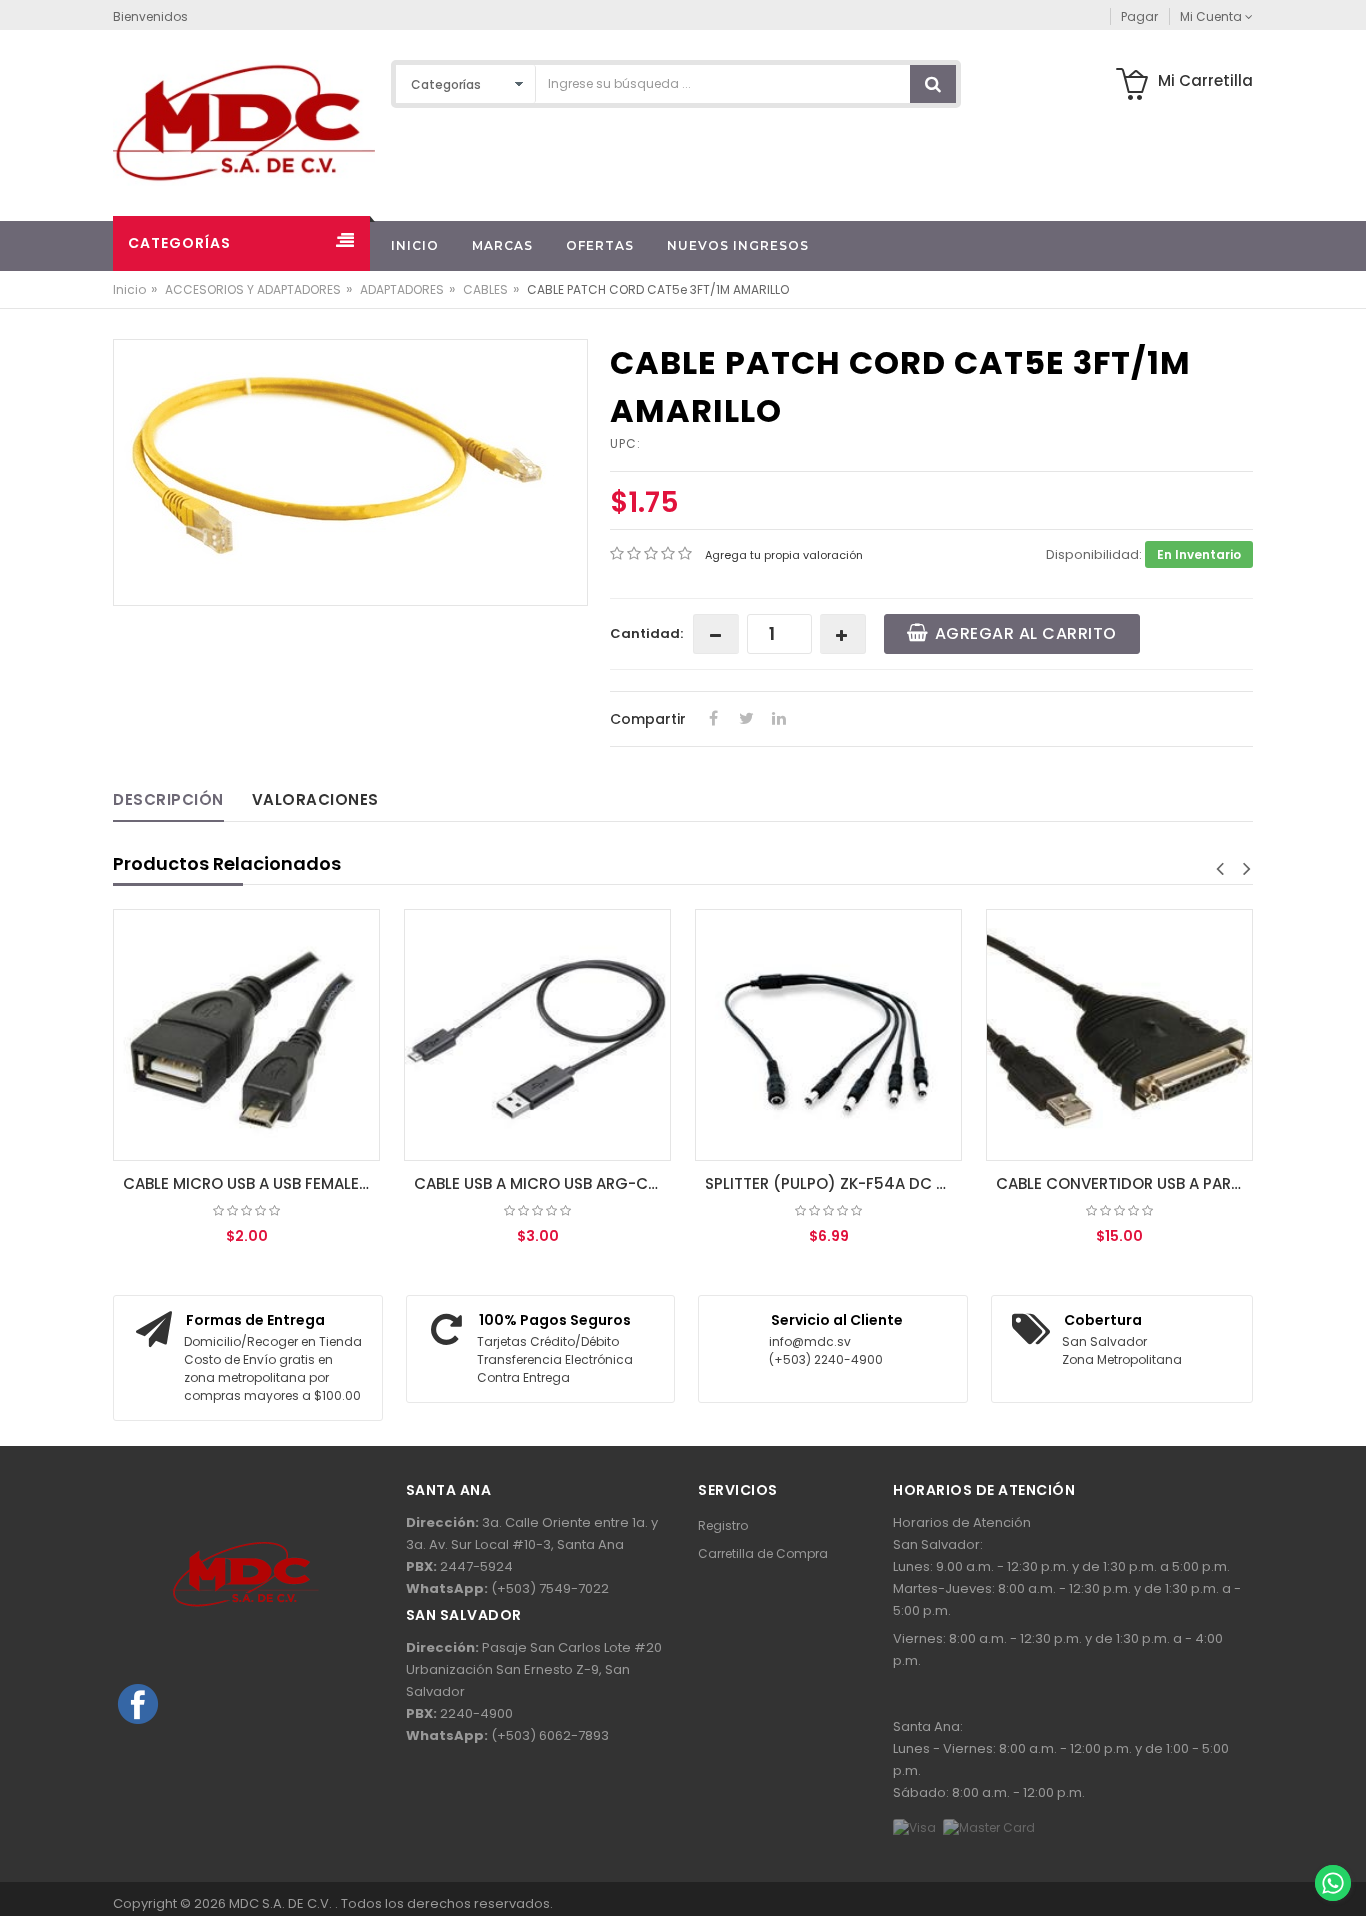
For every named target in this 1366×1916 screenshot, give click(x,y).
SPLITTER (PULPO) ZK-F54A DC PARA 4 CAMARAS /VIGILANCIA (833, 1183)
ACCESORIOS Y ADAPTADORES (253, 289)
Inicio (129, 289)
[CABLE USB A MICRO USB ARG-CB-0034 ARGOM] (537, 1035)
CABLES (485, 289)
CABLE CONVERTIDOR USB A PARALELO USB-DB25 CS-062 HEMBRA (1124, 1183)
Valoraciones (315, 799)
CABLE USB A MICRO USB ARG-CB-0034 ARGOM (542, 1183)
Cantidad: (646, 633)
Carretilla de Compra (763, 1553)
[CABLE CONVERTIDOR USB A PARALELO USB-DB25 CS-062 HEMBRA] (1119, 1035)
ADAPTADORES (402, 289)
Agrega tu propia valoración (784, 555)
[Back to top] (1332, 1840)
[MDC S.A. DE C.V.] (244, 121)
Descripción (168, 799)
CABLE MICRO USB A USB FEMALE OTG (251, 1183)
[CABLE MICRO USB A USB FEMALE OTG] (246, 1035)
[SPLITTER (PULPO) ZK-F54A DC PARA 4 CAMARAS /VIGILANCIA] (828, 1035)
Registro (723, 1525)
